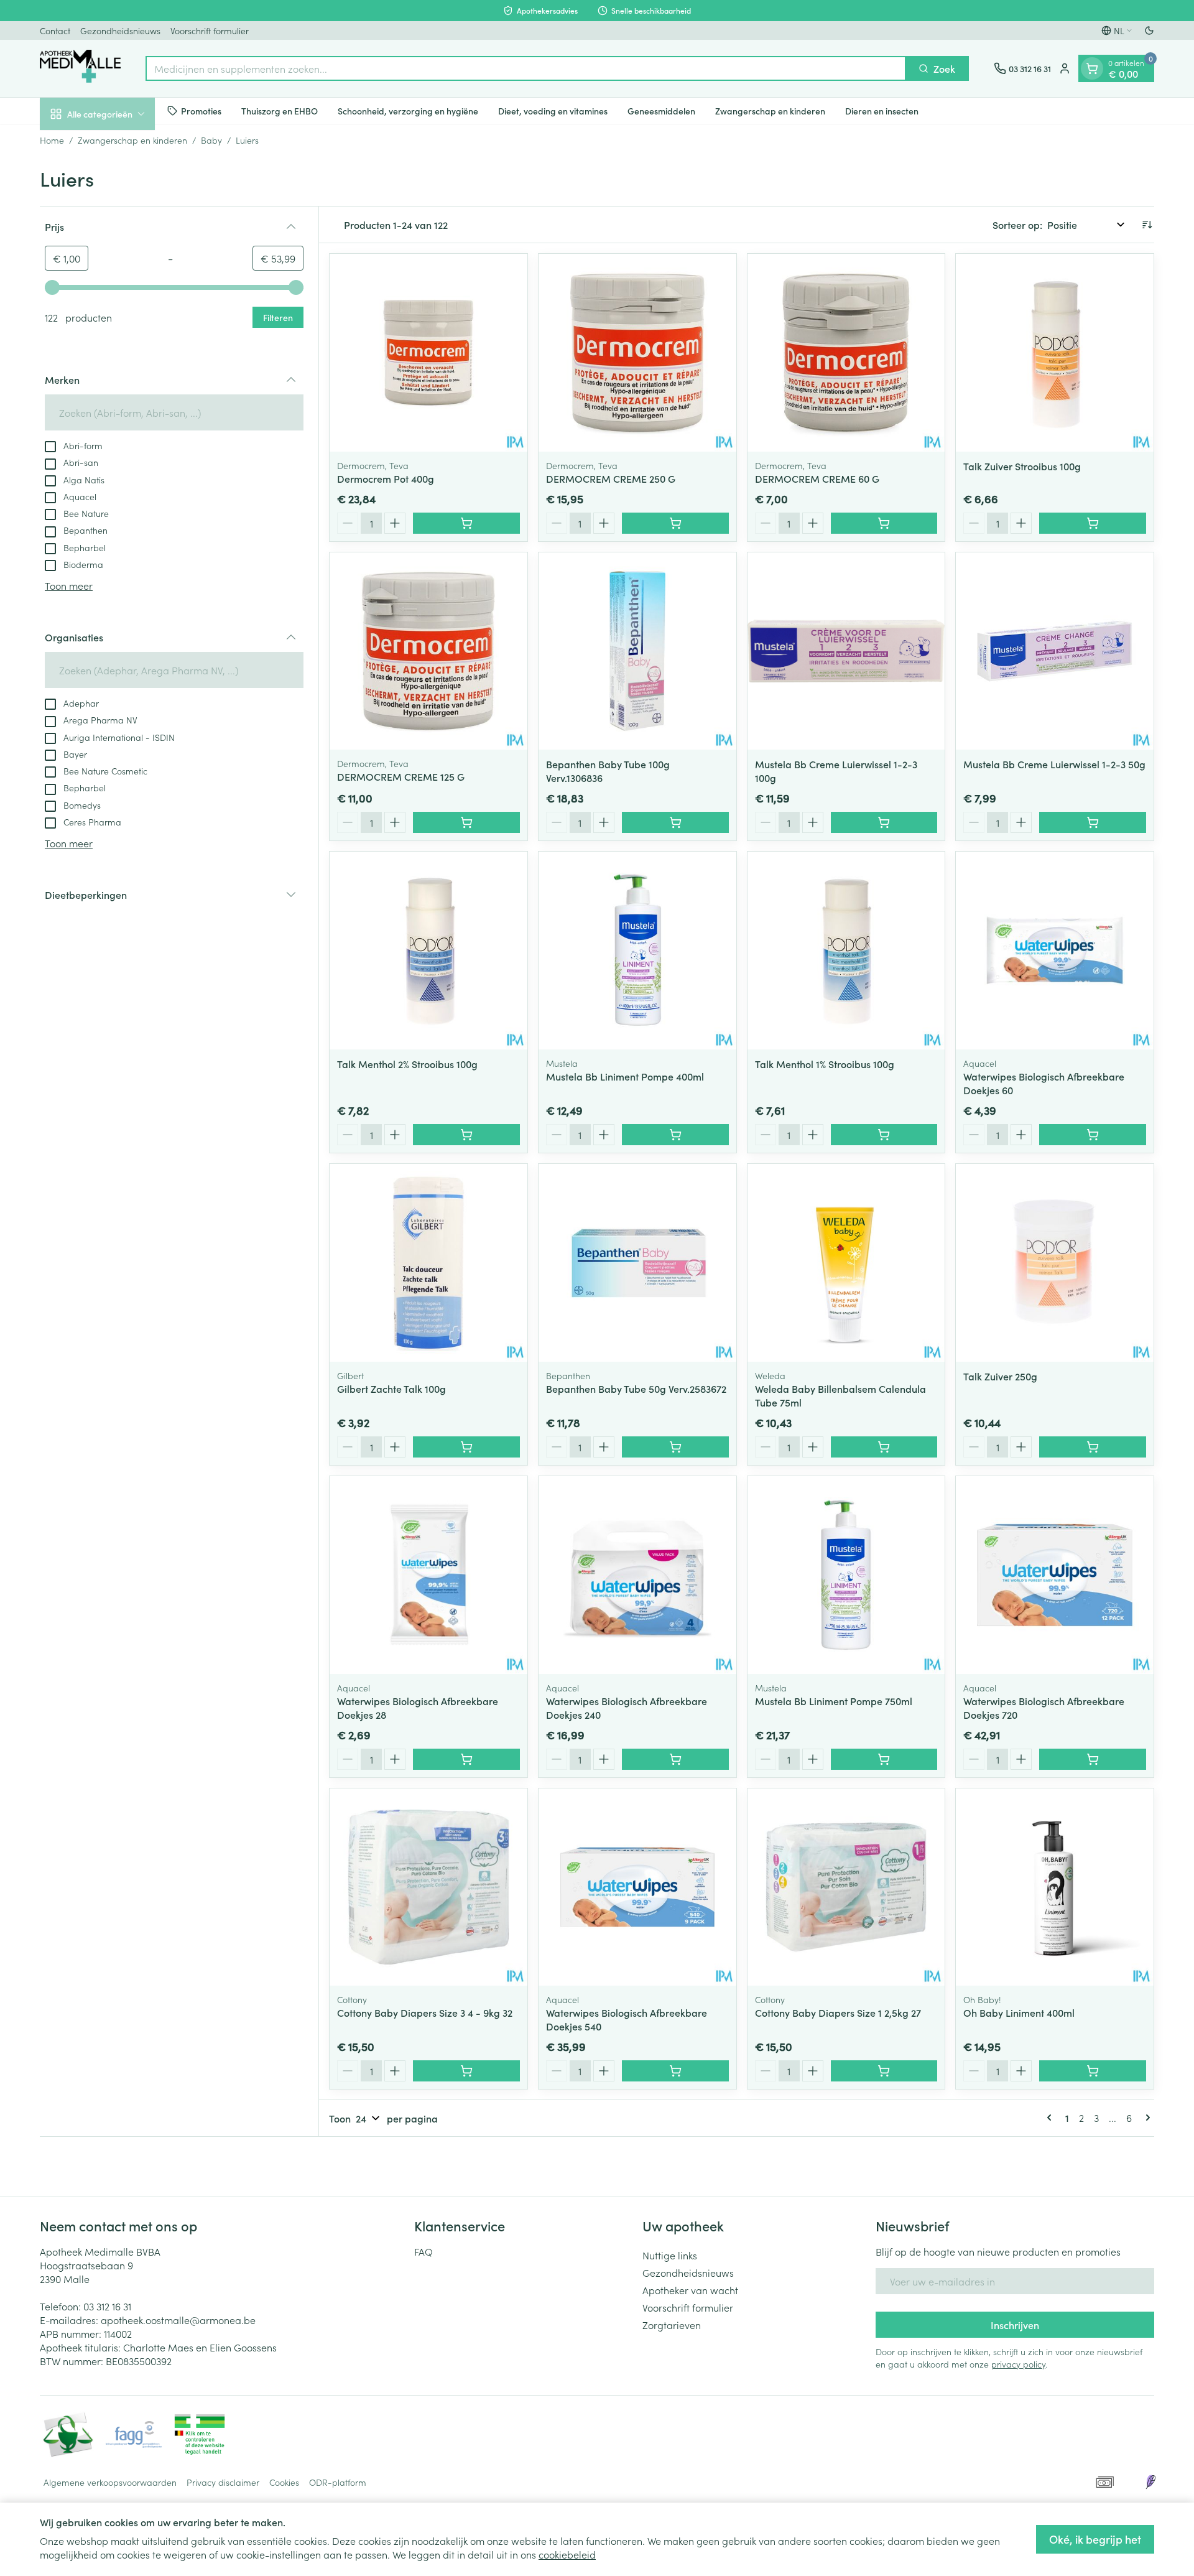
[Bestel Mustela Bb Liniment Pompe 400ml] (675, 1135)
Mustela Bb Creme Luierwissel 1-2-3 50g (1054, 764)
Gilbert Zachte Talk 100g (391, 1388)
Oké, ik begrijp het (1095, 2539)
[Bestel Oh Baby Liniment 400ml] (1093, 2071)
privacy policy (1018, 2364)
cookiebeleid (567, 2554)
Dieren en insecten (882, 110)
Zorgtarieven (672, 2325)
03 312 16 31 (107, 2306)
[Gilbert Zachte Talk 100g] (428, 1263)
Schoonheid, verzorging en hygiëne (408, 110)
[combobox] (526, 68)
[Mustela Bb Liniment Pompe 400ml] (637, 951)
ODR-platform (338, 2482)
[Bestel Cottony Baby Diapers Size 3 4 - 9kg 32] (466, 2071)
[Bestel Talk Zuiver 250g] (1093, 1447)
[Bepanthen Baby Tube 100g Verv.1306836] (637, 651)
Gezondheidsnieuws (120, 30)
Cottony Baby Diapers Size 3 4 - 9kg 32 (425, 2012)
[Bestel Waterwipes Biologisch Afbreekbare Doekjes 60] (1093, 1135)
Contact (55, 30)
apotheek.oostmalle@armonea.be (178, 2320)
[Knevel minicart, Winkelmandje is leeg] (1092, 68)
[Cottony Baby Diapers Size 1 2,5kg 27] (846, 1887)
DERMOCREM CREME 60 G (817, 478)
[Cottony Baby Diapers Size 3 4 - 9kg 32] (428, 1887)
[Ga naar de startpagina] (80, 68)
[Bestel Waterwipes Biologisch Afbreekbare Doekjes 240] (675, 1759)
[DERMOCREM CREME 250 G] (637, 353)
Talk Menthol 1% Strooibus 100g (825, 1064)
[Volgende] (1145, 2118)
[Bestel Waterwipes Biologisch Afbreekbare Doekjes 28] (466, 1759)
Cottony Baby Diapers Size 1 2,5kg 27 (838, 2012)
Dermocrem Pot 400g (386, 478)
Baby (211, 140)
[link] (1052, 2118)
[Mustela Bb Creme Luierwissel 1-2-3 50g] (1055, 651)
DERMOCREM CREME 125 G (401, 776)
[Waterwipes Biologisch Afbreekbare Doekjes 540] (637, 1887)
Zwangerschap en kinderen (770, 110)
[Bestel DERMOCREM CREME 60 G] (884, 523)
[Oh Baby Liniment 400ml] (1055, 1887)
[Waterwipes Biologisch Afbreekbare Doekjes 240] (637, 1575)
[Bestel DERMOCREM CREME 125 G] (466, 822)
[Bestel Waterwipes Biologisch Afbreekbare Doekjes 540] (675, 2071)
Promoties (201, 110)
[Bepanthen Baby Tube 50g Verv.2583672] (637, 1263)
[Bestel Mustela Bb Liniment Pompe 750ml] (884, 1759)
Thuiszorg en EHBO (280, 110)
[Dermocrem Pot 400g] (428, 353)
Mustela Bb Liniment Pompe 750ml (834, 1701)
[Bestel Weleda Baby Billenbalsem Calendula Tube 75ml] (884, 1447)
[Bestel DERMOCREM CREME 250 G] (675, 523)
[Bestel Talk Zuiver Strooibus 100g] (1093, 523)
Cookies (284, 2482)
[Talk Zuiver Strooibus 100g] (1055, 353)
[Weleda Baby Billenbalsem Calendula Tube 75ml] (846, 1263)
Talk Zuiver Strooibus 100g (1022, 466)
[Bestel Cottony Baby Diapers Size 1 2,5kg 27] (884, 2071)
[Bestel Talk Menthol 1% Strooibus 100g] (884, 1135)
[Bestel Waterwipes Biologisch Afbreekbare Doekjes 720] (1093, 1759)
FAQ (423, 2251)
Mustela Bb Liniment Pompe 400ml (625, 1076)
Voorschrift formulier (210, 30)
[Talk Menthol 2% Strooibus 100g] (428, 951)
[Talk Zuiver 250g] (1055, 1263)
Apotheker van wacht (690, 2290)
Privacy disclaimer (223, 2482)
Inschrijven (1015, 2325)
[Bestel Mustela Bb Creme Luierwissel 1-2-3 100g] (884, 822)
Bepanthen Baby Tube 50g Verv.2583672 (636, 1388)
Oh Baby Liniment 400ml (1019, 2012)
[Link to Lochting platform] (1150, 2482)
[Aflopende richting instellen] (1147, 225)
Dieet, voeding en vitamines (553, 110)
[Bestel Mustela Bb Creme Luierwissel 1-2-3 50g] (1093, 822)
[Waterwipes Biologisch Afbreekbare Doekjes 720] (1055, 1575)
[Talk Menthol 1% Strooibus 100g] (846, 951)
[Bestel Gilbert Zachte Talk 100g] (466, 1447)
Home (52, 140)
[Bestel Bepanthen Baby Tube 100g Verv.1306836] (675, 822)
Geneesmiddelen (661, 110)
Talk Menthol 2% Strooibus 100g (407, 1064)
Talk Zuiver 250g (1000, 1376)
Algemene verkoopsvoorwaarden (110, 2482)
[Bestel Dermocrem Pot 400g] (466, 523)
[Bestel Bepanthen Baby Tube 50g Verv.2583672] (675, 1447)
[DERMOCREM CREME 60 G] (846, 353)
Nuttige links (670, 2255)
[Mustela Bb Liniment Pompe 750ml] (846, 1575)
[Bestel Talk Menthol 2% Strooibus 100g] (466, 1135)
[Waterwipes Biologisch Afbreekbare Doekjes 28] (428, 1575)
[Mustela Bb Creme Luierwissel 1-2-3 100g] (846, 651)
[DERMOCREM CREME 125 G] (428, 651)
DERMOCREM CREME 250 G (611, 478)
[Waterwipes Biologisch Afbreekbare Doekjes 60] (1055, 951)
